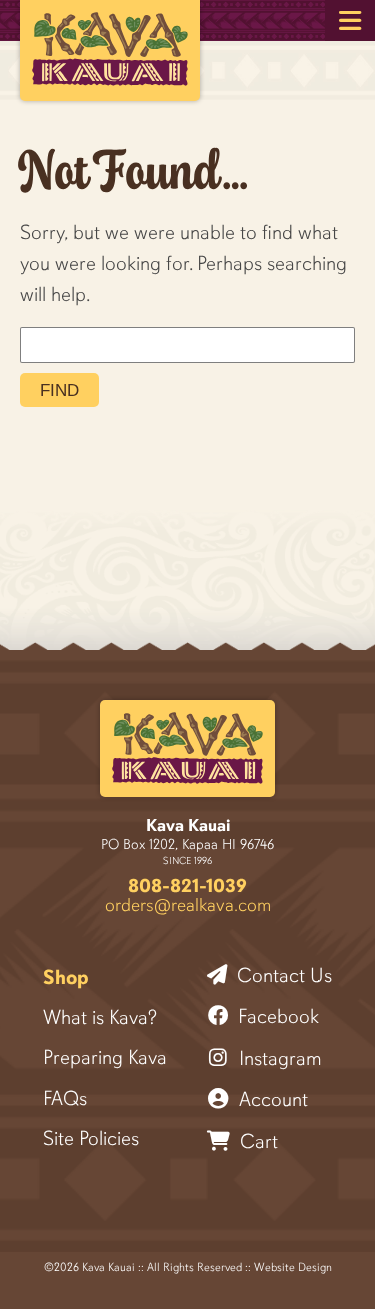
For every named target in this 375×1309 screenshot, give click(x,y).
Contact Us (282, 975)
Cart (256, 1141)
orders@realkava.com (188, 904)
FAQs (65, 1099)
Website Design (293, 1267)
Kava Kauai (188, 825)
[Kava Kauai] (187, 748)
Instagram (278, 1058)
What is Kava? (100, 1018)
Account (271, 1099)
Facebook (276, 1016)
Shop (66, 978)
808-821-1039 (187, 885)
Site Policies (91, 1139)
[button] (350, 20)
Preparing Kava (105, 1058)
